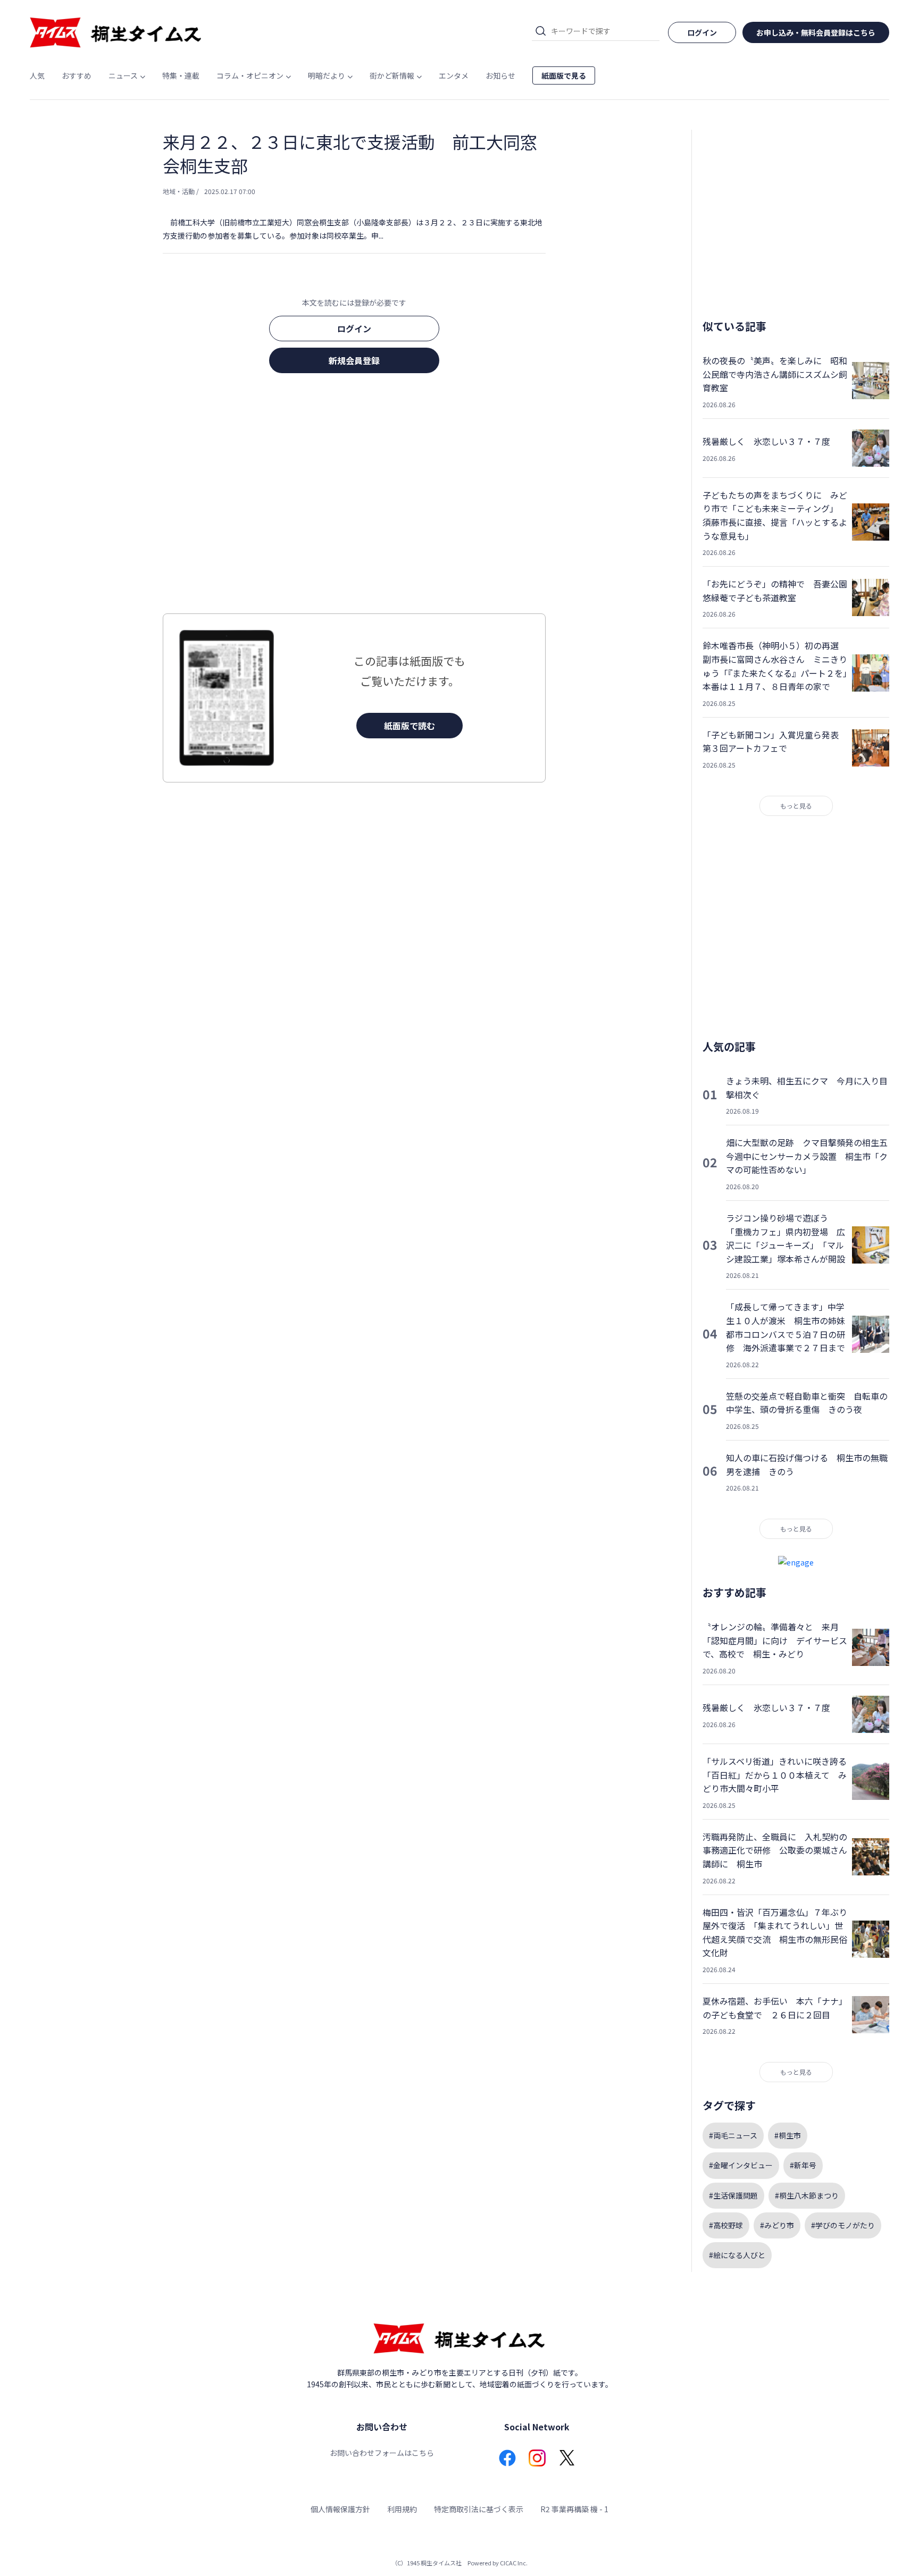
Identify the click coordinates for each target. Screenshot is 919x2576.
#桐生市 (788, 2135)
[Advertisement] (354, 496)
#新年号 (803, 2165)
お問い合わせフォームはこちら (382, 2453)
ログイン (354, 329)
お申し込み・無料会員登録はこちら (816, 32)
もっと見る (796, 806)
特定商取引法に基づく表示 (479, 2509)
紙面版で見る (564, 75)
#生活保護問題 (733, 2195)
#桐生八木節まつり (807, 2195)
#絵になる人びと (737, 2255)
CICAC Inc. (514, 2563)
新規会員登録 (354, 360)
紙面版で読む (410, 726)
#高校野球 (726, 2225)
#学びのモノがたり (843, 2225)
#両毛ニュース (733, 2135)
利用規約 (402, 2509)
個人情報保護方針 (340, 2509)
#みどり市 (777, 2225)
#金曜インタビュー (741, 2165)
